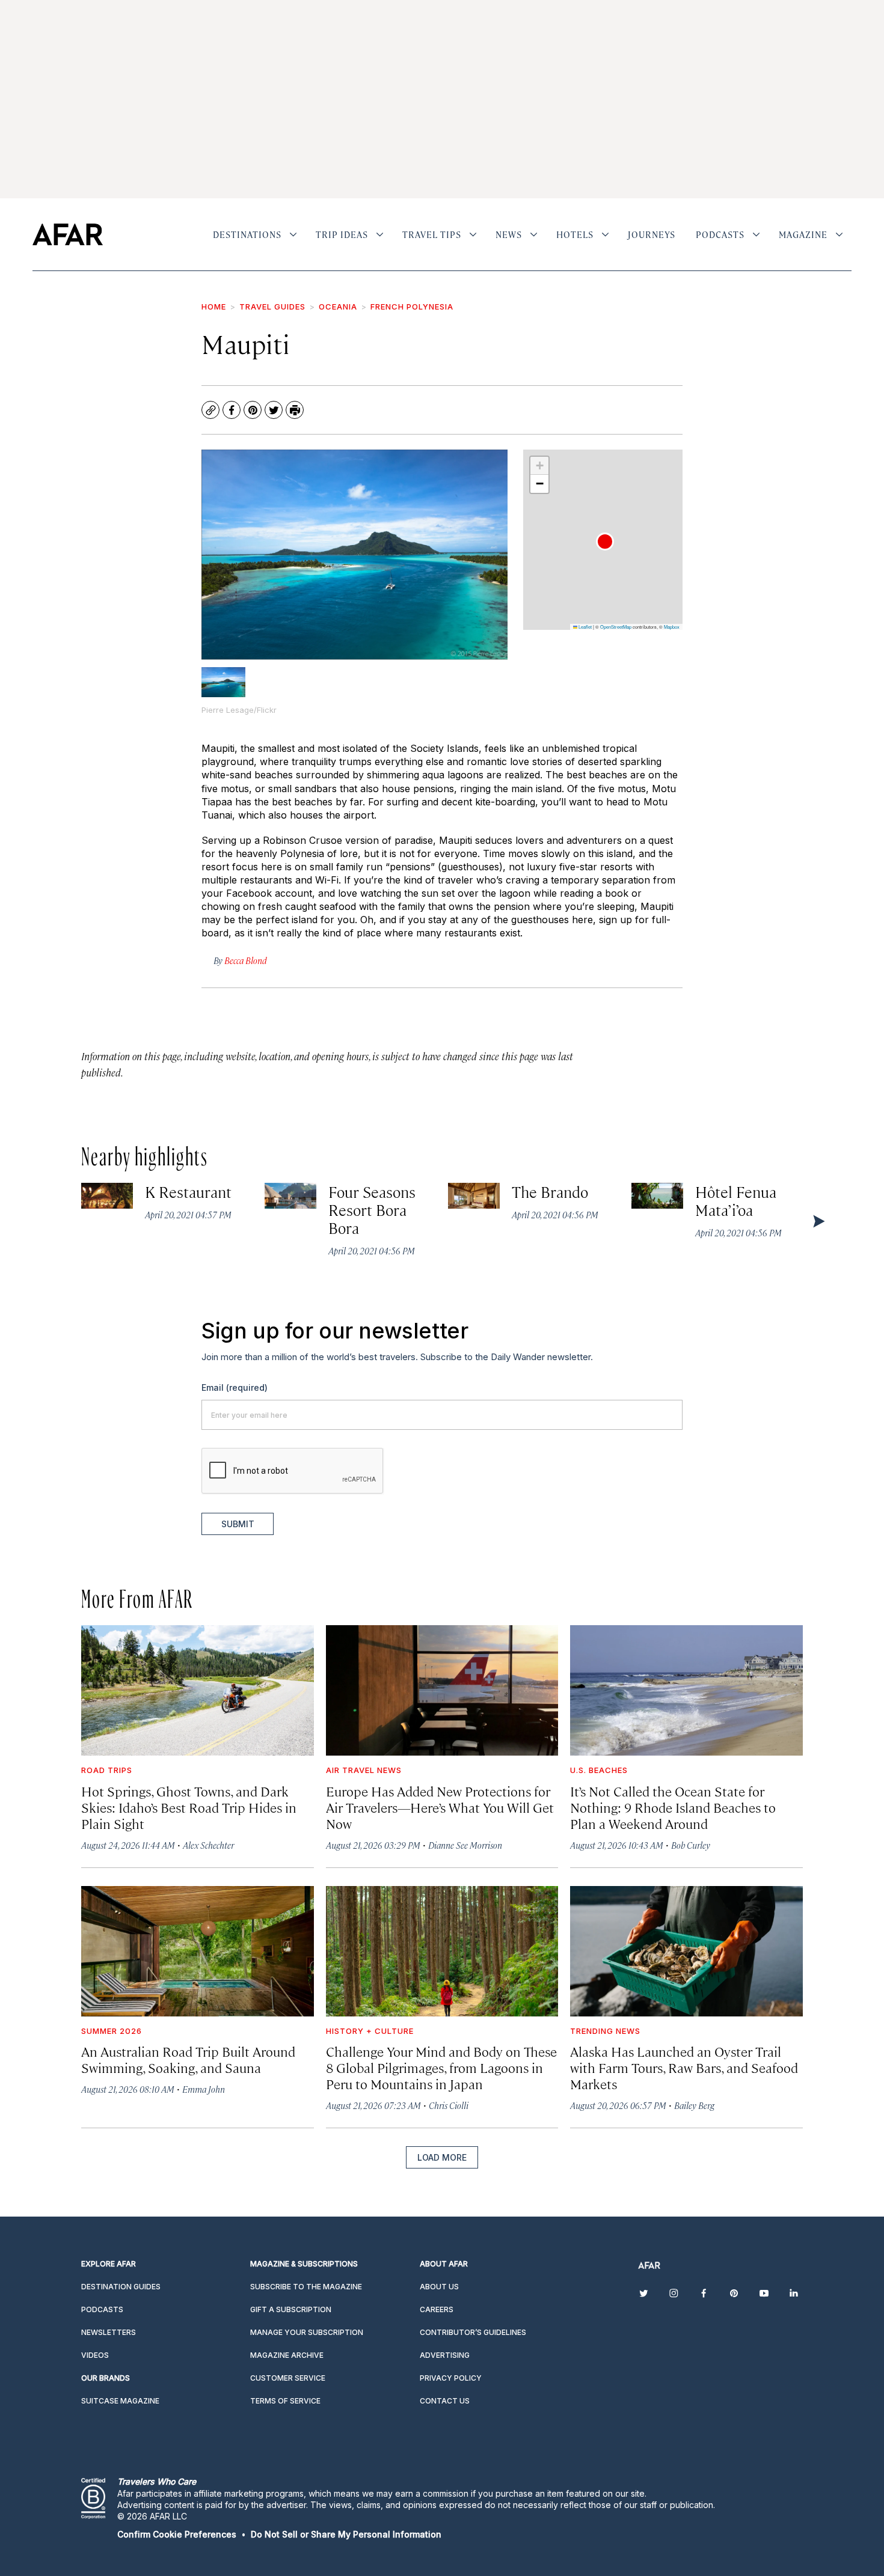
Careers (437, 2309)
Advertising (445, 2355)
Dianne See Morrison (465, 1845)
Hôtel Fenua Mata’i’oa (736, 1201)
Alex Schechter (208, 1845)
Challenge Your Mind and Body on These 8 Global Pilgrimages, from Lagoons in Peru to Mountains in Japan (441, 2067)
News (509, 234)
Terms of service (285, 2401)
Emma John (204, 2089)
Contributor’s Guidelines (473, 2332)
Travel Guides (272, 307)
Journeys (652, 234)
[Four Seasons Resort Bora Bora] (290, 1196)
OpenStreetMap (616, 627)
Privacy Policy (451, 2378)
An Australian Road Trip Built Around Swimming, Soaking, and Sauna (188, 2059)
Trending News (605, 2031)
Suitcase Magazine (120, 2401)
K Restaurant (189, 1192)
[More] (293, 234)
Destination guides (121, 2287)
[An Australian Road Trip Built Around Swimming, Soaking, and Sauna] (198, 1951)
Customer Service (288, 2378)
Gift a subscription (291, 2309)
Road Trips (107, 1770)
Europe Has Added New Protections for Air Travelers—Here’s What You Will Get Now (440, 1807)
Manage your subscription (307, 2332)
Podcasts (720, 234)
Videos (95, 2355)
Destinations (247, 234)
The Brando (550, 1192)
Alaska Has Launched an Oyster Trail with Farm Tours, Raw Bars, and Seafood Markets (684, 2067)
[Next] (818, 1221)
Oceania (338, 307)
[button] (605, 542)
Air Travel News (364, 1770)
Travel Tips (432, 234)
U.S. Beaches (599, 1770)
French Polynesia (412, 307)
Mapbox (672, 627)
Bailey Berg (694, 2105)
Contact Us (445, 2401)
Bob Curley (691, 1845)
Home (214, 307)
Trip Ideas (342, 234)
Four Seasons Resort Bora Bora (372, 1210)
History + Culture (370, 2031)
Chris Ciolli (449, 2105)
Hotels (575, 234)
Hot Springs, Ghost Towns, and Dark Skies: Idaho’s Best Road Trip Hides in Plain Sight (189, 1807)
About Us (439, 2287)
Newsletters (109, 2332)
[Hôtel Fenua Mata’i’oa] (657, 1196)
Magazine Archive (287, 2355)
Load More (442, 2157)
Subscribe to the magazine (306, 2287)
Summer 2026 (112, 2031)
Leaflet (585, 627)
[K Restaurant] (107, 1196)
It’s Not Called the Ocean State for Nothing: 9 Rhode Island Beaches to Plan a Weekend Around (673, 1807)
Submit (238, 1524)
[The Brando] (474, 1196)
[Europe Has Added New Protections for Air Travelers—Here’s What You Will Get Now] (442, 1690)
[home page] (68, 234)
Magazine (803, 234)
